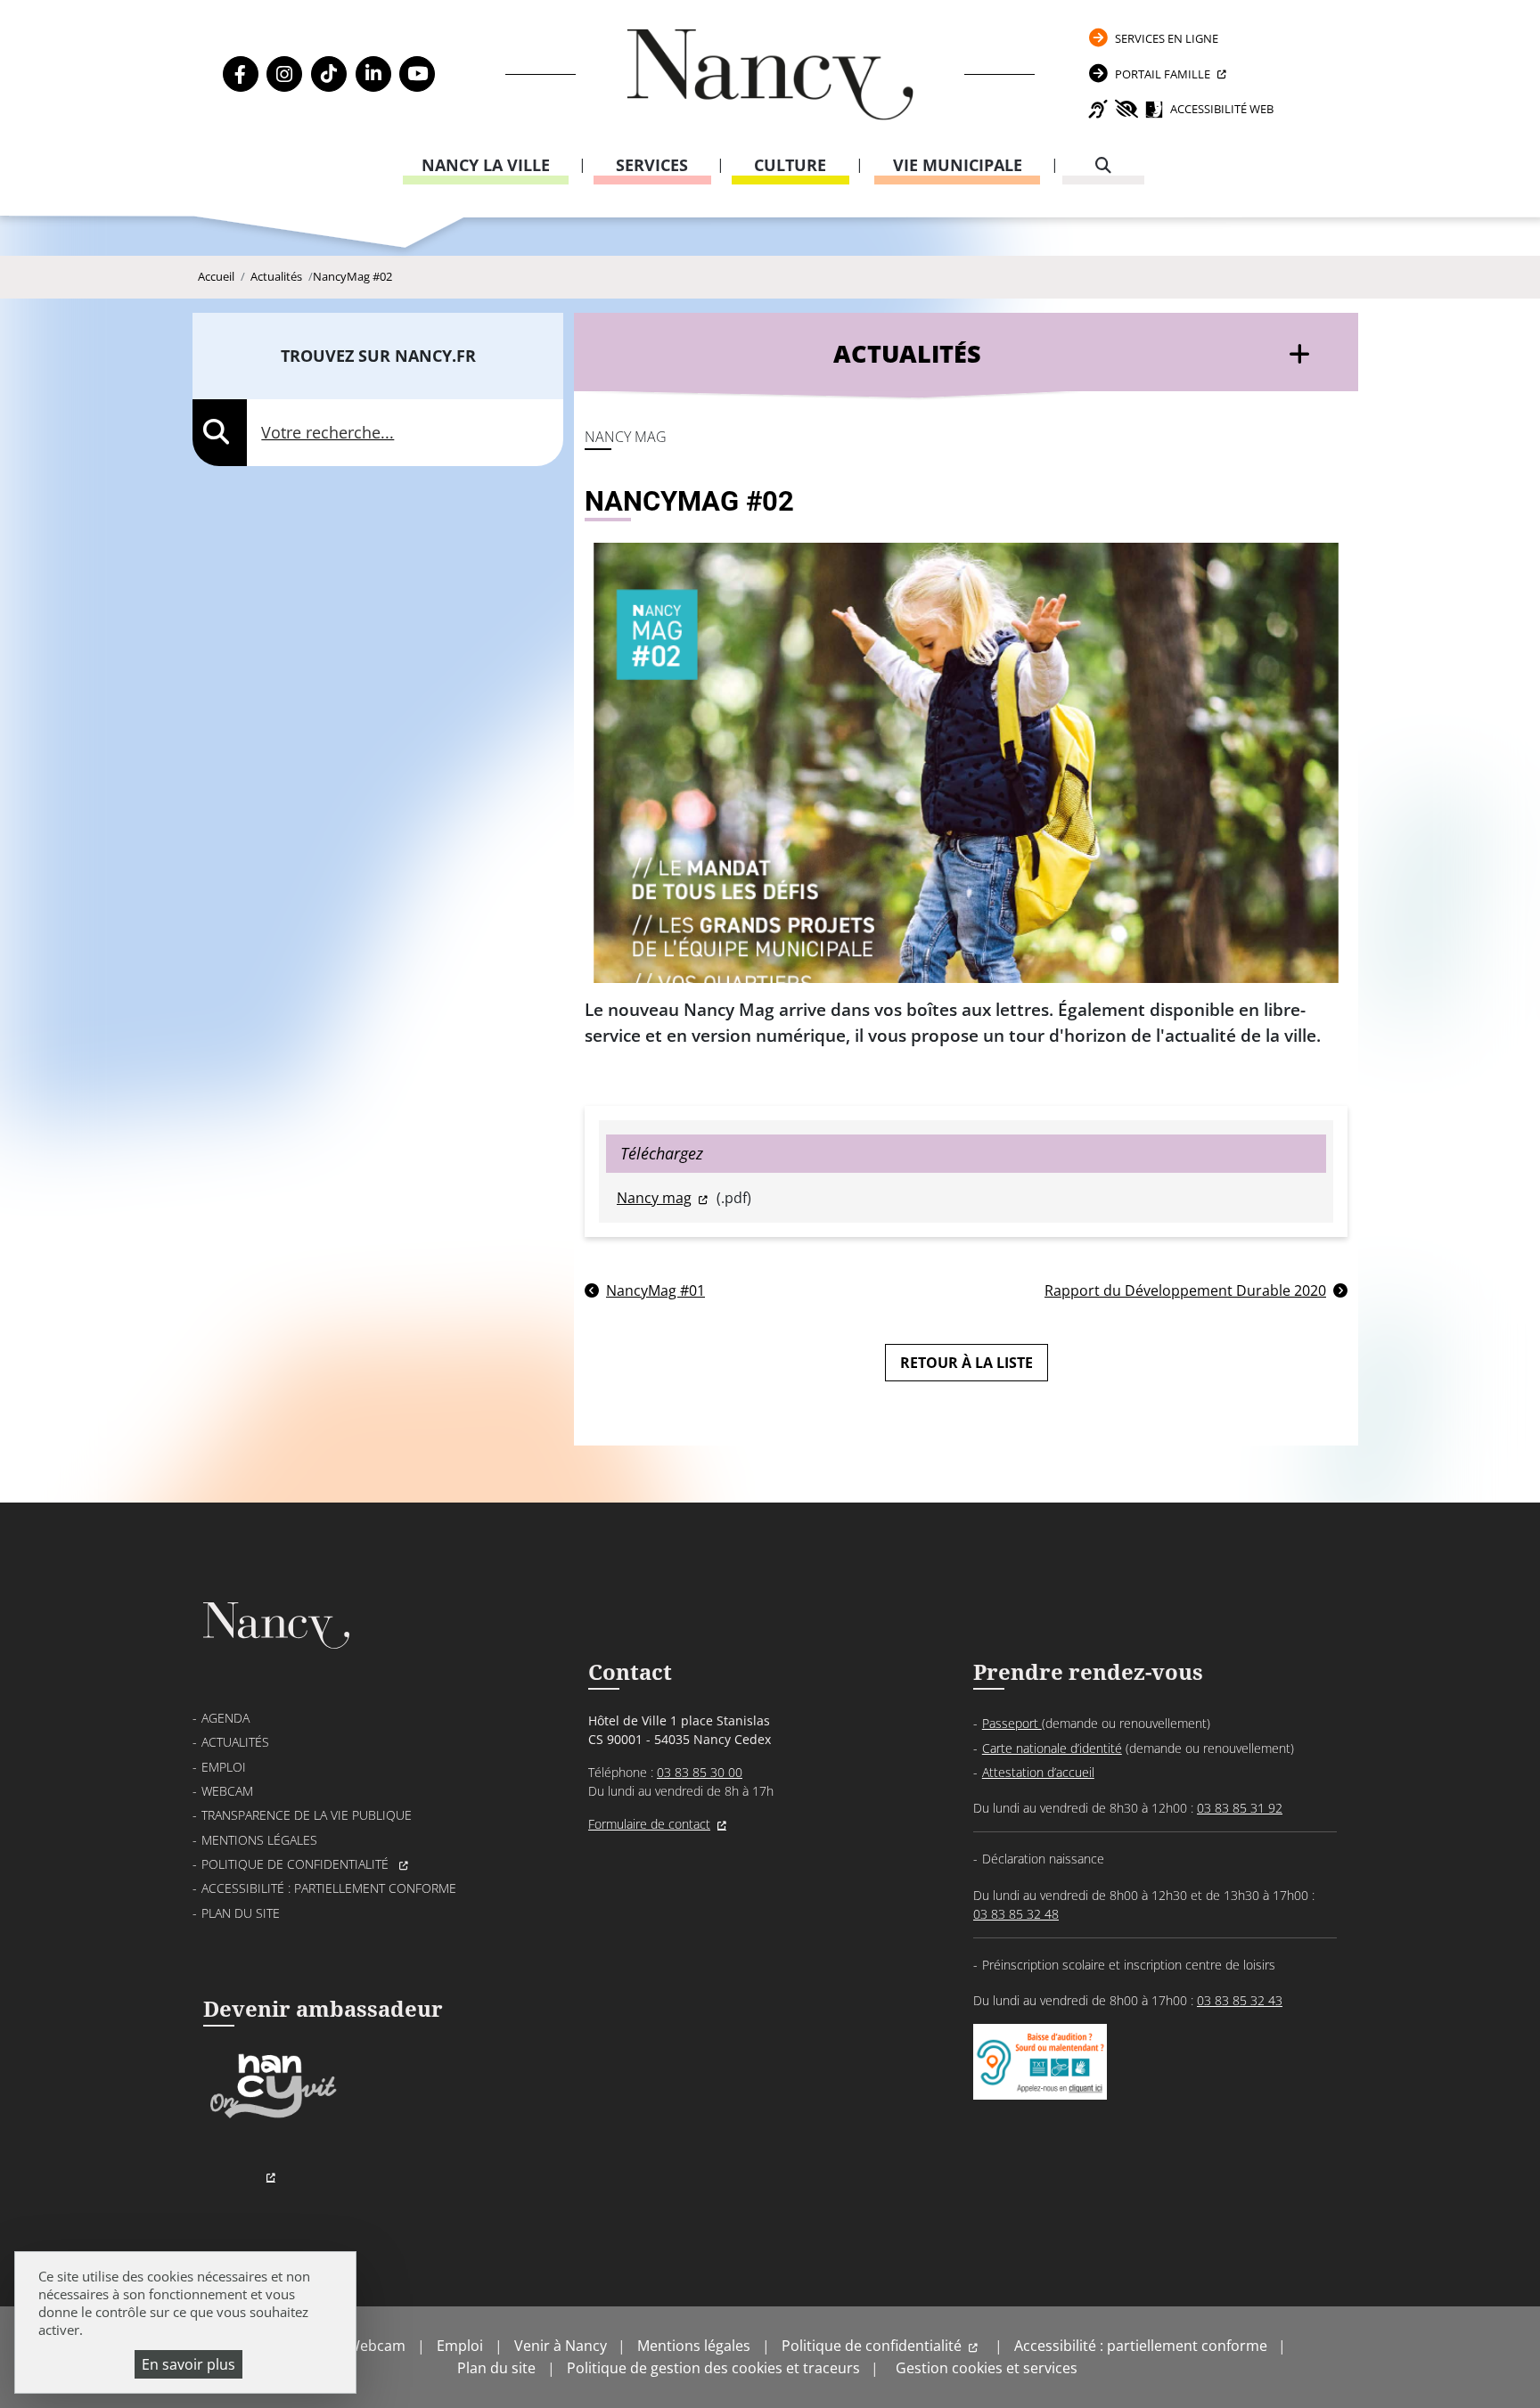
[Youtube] (417, 74)
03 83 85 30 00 (700, 1772)
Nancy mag (654, 1198)
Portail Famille (1163, 74)
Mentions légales (259, 1840)
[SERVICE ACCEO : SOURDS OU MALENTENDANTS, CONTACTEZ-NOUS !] (1040, 2081)
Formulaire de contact (649, 1824)
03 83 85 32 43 (1240, 2000)
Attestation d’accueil (1038, 1772)
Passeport (1012, 1723)
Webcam (227, 1791)
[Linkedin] (373, 74)
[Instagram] (284, 74)
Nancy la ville (486, 165)
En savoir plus (188, 2364)
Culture (790, 165)
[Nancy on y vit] (270, 2116)
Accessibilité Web (1222, 109)
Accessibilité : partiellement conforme (329, 1888)
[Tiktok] (329, 74)
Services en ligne (1167, 38)
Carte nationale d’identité (1052, 1748)
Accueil (216, 276)
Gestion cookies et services (987, 2368)
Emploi (224, 1767)
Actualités (276, 276)
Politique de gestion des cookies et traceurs (713, 2368)
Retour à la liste (967, 1363)
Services (652, 165)
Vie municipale (958, 165)
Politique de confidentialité (297, 1864)
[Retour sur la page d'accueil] (770, 74)
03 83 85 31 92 (1240, 1808)
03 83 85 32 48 (1016, 1914)
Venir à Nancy (561, 2346)
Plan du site (241, 1913)
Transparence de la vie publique (307, 1815)
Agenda (225, 1718)
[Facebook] (241, 74)
